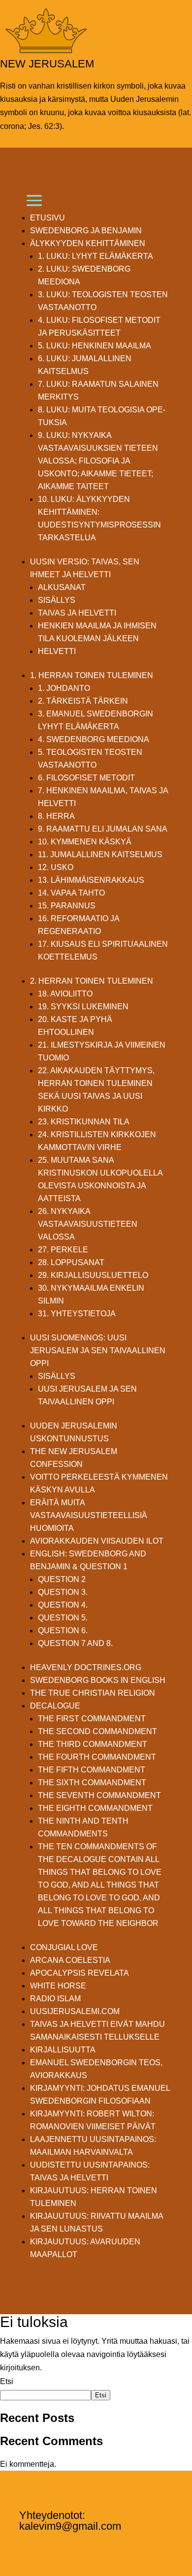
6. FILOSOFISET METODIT (86, 778)
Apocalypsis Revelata (80, 1973)
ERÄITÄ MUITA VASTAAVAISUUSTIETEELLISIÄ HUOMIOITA (89, 1515)
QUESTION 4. (63, 1605)
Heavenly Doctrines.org (86, 1667)
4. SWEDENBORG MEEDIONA (94, 739)
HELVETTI (57, 651)
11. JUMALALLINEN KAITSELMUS (100, 854)
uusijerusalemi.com (75, 2011)
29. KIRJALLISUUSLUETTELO (93, 1275)
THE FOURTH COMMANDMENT (97, 1757)
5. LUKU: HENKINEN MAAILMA (95, 346)
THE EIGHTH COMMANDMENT (95, 1808)
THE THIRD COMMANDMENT (93, 1744)
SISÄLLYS (57, 600)
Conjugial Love (64, 1947)
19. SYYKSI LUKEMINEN (83, 1007)
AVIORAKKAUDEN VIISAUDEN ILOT (97, 1541)
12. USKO (56, 867)
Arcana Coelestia (70, 1960)
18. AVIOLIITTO (65, 994)
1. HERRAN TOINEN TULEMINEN (92, 675)
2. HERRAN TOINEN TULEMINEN (92, 981)
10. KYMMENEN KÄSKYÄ (85, 842)
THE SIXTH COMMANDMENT (92, 1783)
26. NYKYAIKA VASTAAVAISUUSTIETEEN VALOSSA (88, 1224)
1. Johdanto (64, 688)
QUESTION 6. (63, 1630)
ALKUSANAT (62, 587)
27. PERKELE (63, 1250)
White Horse (58, 1986)
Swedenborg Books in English (98, 1680)
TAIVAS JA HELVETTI (77, 613)
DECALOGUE (55, 1706)
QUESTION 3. (63, 1592)
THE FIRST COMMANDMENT (92, 1719)
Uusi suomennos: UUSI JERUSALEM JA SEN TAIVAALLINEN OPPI (98, 1350)
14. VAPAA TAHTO (71, 893)
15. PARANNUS (67, 906)
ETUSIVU (48, 218)
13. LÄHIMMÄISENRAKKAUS (91, 880)
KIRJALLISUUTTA (63, 2050)
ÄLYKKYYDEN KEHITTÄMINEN (88, 243)
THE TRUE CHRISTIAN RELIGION (93, 1693)
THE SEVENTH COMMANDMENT (99, 1795)
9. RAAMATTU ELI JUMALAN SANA (103, 829)
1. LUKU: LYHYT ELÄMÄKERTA (96, 256)
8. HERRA (56, 816)
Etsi (7, 2381)
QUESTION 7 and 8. (75, 1643)
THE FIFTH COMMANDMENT (92, 1770)
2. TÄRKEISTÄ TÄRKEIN (83, 701)
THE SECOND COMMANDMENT (97, 1731)
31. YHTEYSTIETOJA (77, 1314)
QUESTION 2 (62, 1579)
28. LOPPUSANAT (71, 1262)
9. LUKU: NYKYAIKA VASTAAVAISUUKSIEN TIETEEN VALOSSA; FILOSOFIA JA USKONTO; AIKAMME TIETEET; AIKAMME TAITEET (98, 461)
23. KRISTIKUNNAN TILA (84, 1122)
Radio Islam (55, 1999)
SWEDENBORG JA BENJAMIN (86, 231)
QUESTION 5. (63, 1618)
